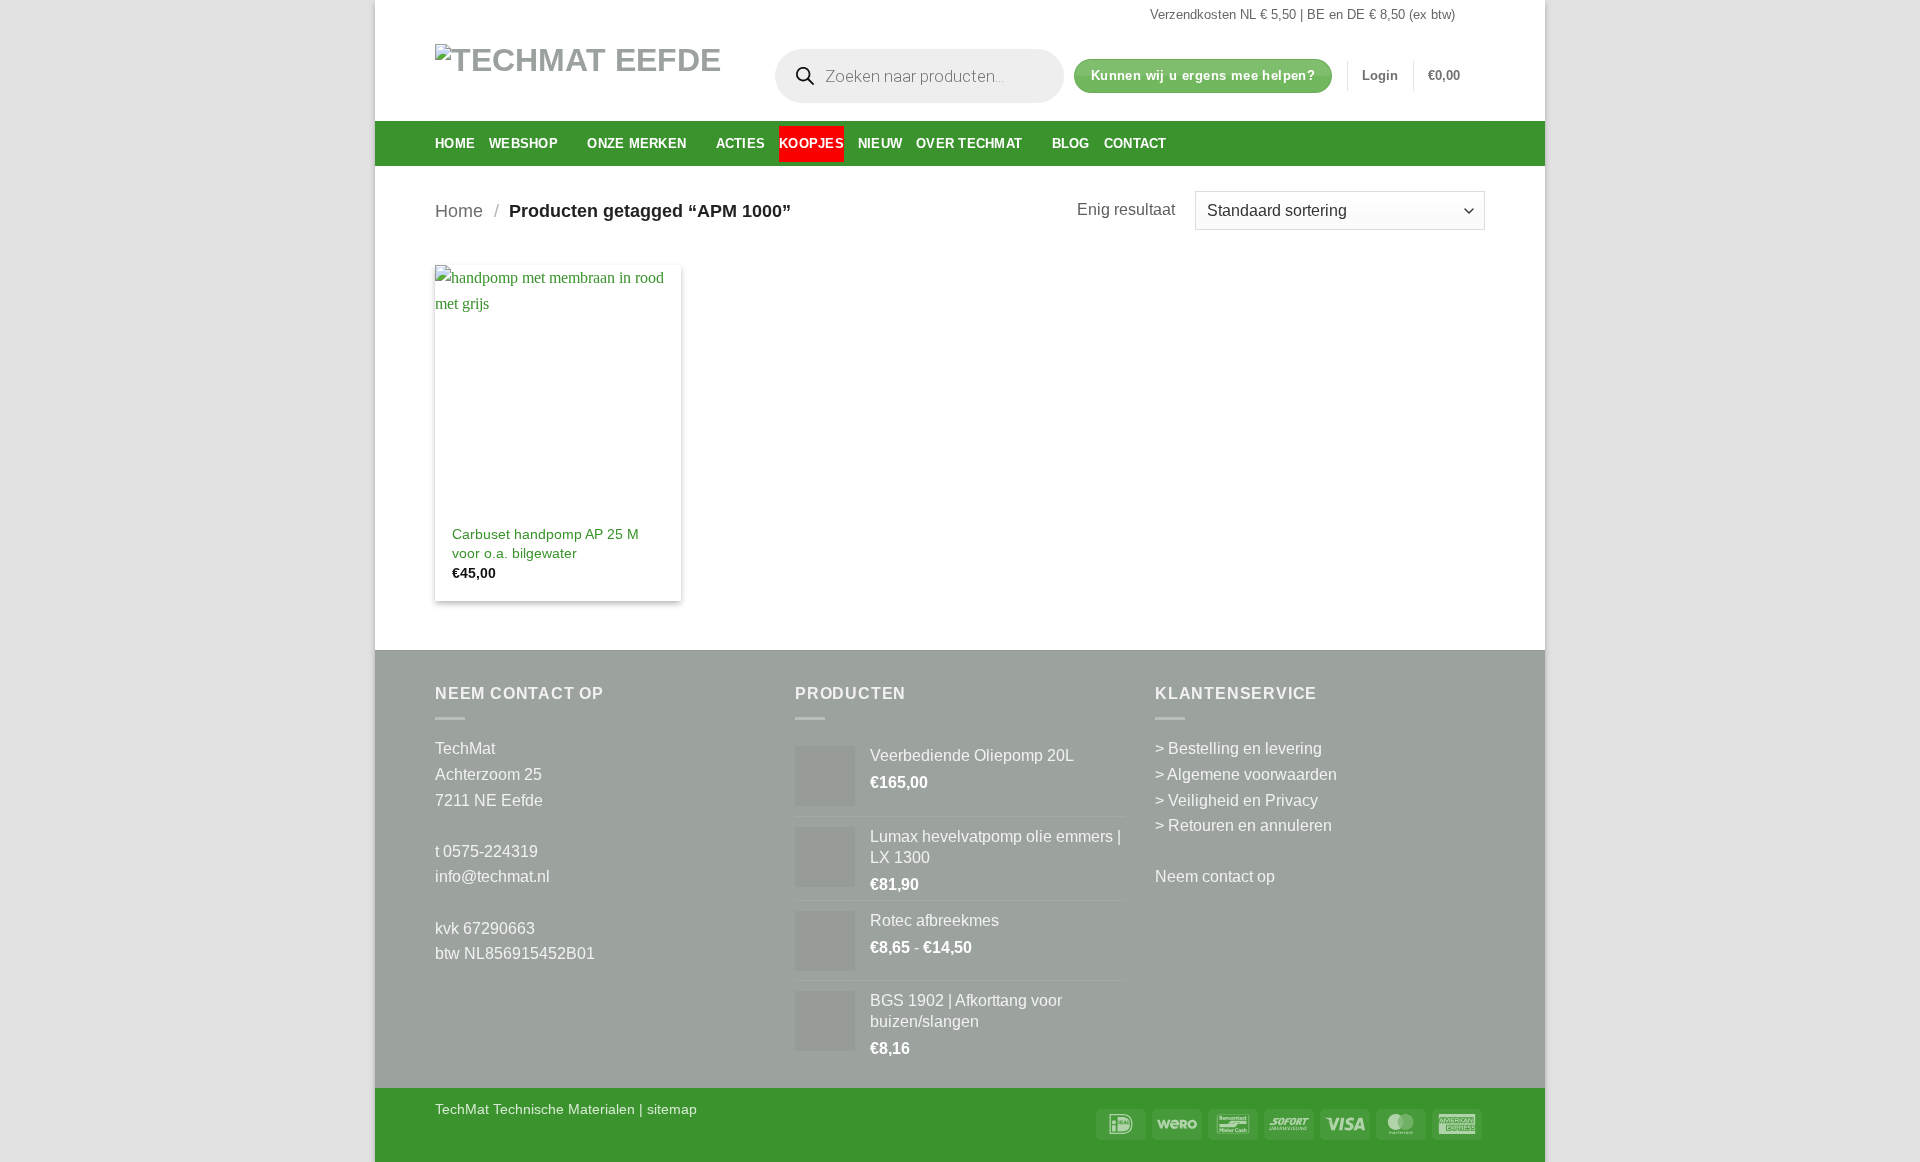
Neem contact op (1215, 876)
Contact (1135, 143)
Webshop (523, 143)
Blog (1071, 143)
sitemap (672, 1109)
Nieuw (880, 143)
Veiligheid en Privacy (1243, 800)
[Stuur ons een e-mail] (1475, 15)
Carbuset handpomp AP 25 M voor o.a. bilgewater (545, 543)
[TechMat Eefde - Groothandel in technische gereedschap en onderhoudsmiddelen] (585, 75)
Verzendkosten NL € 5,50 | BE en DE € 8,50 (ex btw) (1302, 14)
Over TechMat (969, 143)
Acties (741, 143)
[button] (1380, 76)
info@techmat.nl (492, 876)
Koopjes (811, 143)
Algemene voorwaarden (1252, 774)
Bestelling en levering (1245, 748)
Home (455, 143)
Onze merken (636, 143)
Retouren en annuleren (1250, 825)
